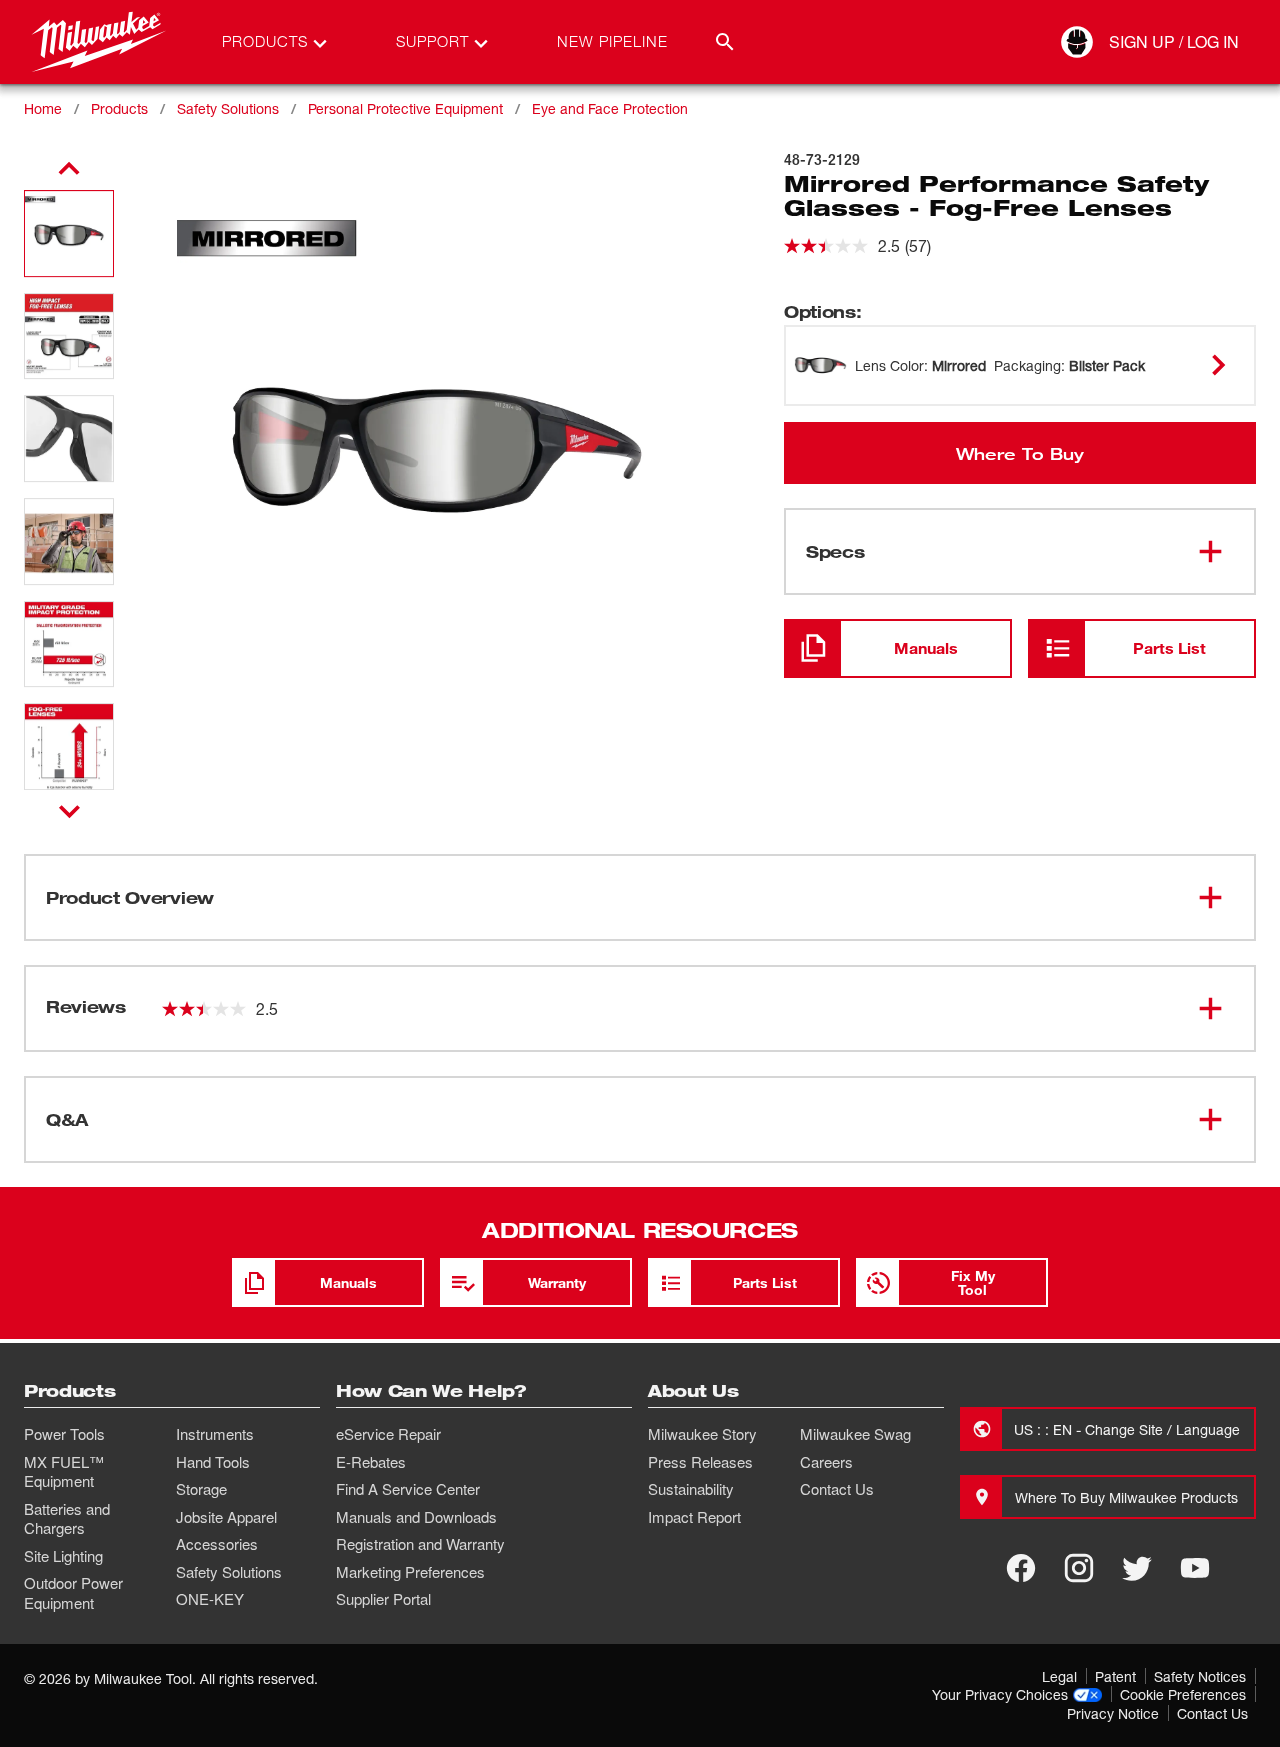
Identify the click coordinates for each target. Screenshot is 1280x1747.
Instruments (215, 1434)
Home (43, 108)
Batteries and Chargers (67, 1519)
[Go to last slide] (69, 169)
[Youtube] (1195, 1568)
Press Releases (700, 1462)
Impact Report (694, 1517)
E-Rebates (371, 1462)
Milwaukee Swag (855, 1434)
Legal (1059, 1676)
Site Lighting (63, 1556)
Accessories (217, 1544)
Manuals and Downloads (416, 1517)
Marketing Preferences (410, 1572)
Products (119, 108)
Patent (1115, 1676)
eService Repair (388, 1434)
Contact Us (837, 1489)
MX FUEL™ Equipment (64, 1472)
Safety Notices (1200, 1676)
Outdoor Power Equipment (73, 1593)
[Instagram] (1079, 1568)
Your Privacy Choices (1000, 1694)
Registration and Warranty (420, 1544)
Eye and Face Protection (610, 108)
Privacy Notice (1113, 1713)
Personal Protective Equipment (405, 108)
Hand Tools (213, 1462)
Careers (826, 1462)
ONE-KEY (210, 1599)
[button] (69, 233)
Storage (201, 1489)
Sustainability (691, 1489)
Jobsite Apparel (226, 1517)
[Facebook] (1021, 1568)
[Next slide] (69, 811)
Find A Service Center (408, 1489)
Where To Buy (1020, 453)
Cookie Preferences (1183, 1694)
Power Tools (64, 1434)
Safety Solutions (228, 108)
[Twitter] (1137, 1568)
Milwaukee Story (702, 1434)
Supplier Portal (383, 1599)
